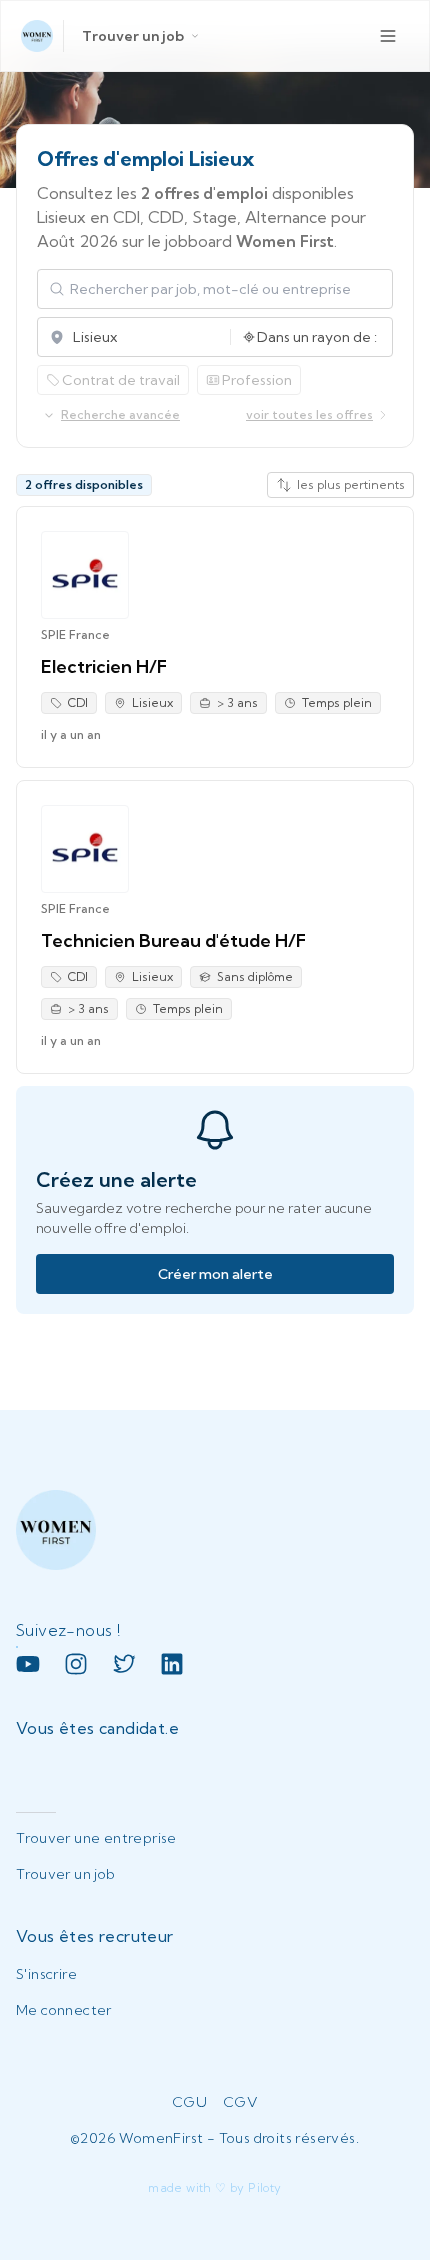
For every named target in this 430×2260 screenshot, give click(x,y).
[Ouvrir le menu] (388, 36)
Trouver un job (133, 36)
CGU (189, 2102)
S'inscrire (46, 1974)
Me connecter (64, 2010)
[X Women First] (124, 1664)
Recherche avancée (120, 414)
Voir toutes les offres (309, 414)
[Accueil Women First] (37, 36)
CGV (240, 2102)
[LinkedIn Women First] (172, 1664)
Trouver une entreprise (96, 1838)
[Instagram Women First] (76, 1664)
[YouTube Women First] (28, 1664)
